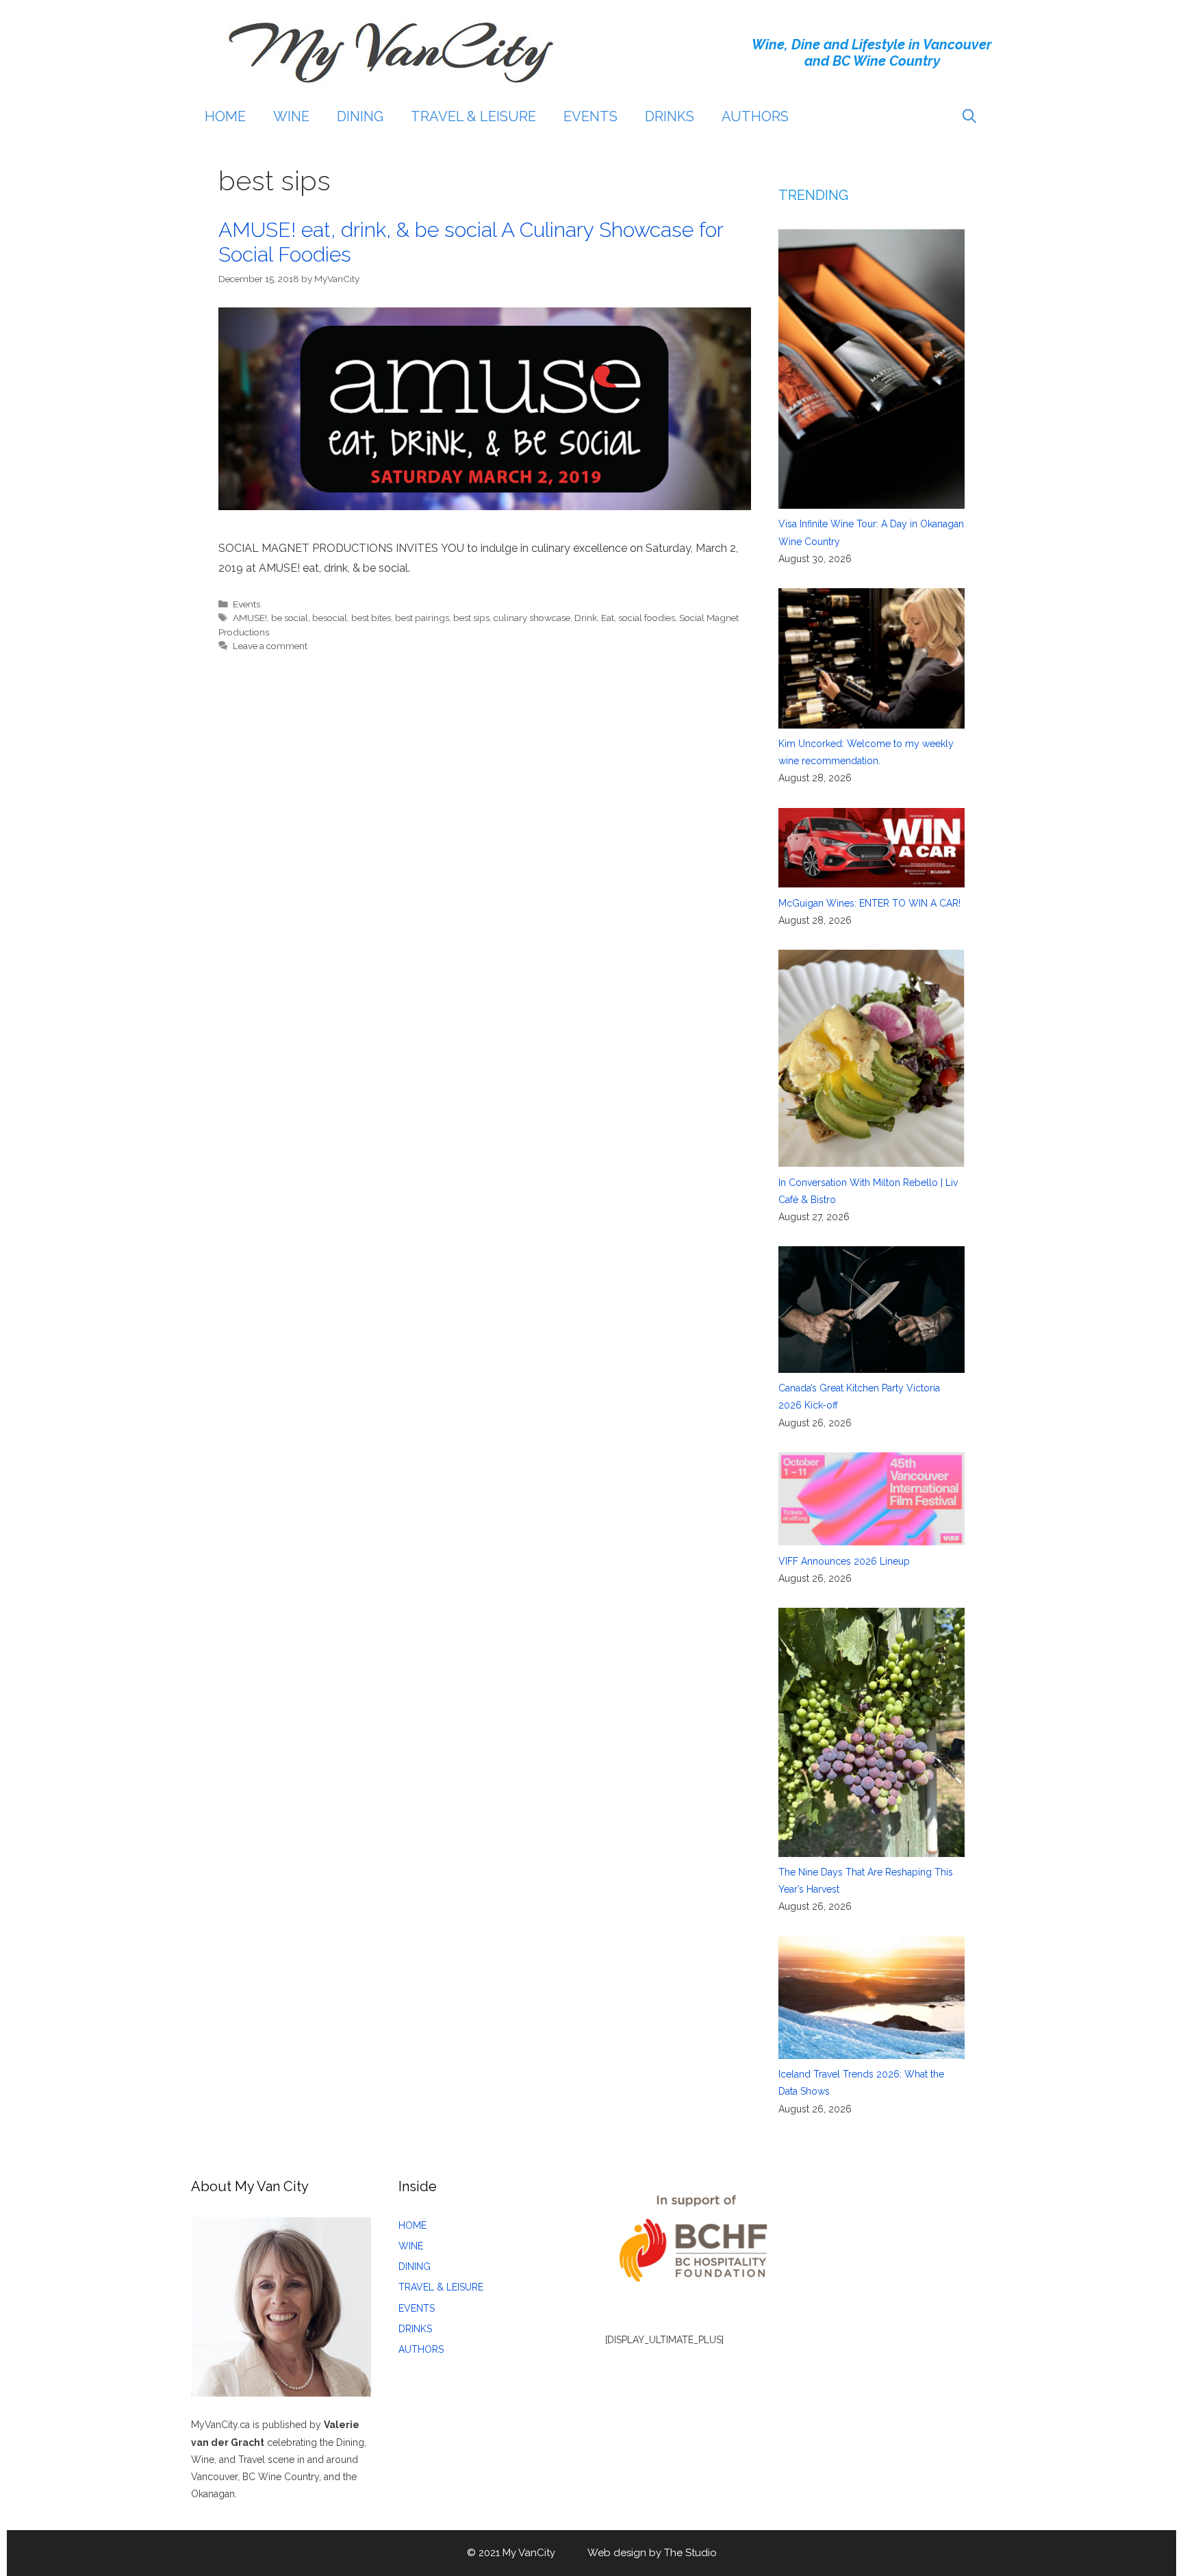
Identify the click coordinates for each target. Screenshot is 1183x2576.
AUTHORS (755, 116)
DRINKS (670, 116)
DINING (360, 116)
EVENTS (590, 116)
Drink (586, 618)
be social (290, 618)
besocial (330, 618)
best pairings (422, 618)
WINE (291, 116)
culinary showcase (532, 618)
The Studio (690, 2553)
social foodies (647, 618)
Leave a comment (270, 646)
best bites (371, 618)
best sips (471, 618)
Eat (608, 618)
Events (246, 604)
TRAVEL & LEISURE (473, 116)
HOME (225, 116)
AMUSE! (250, 618)
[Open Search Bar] (969, 116)
